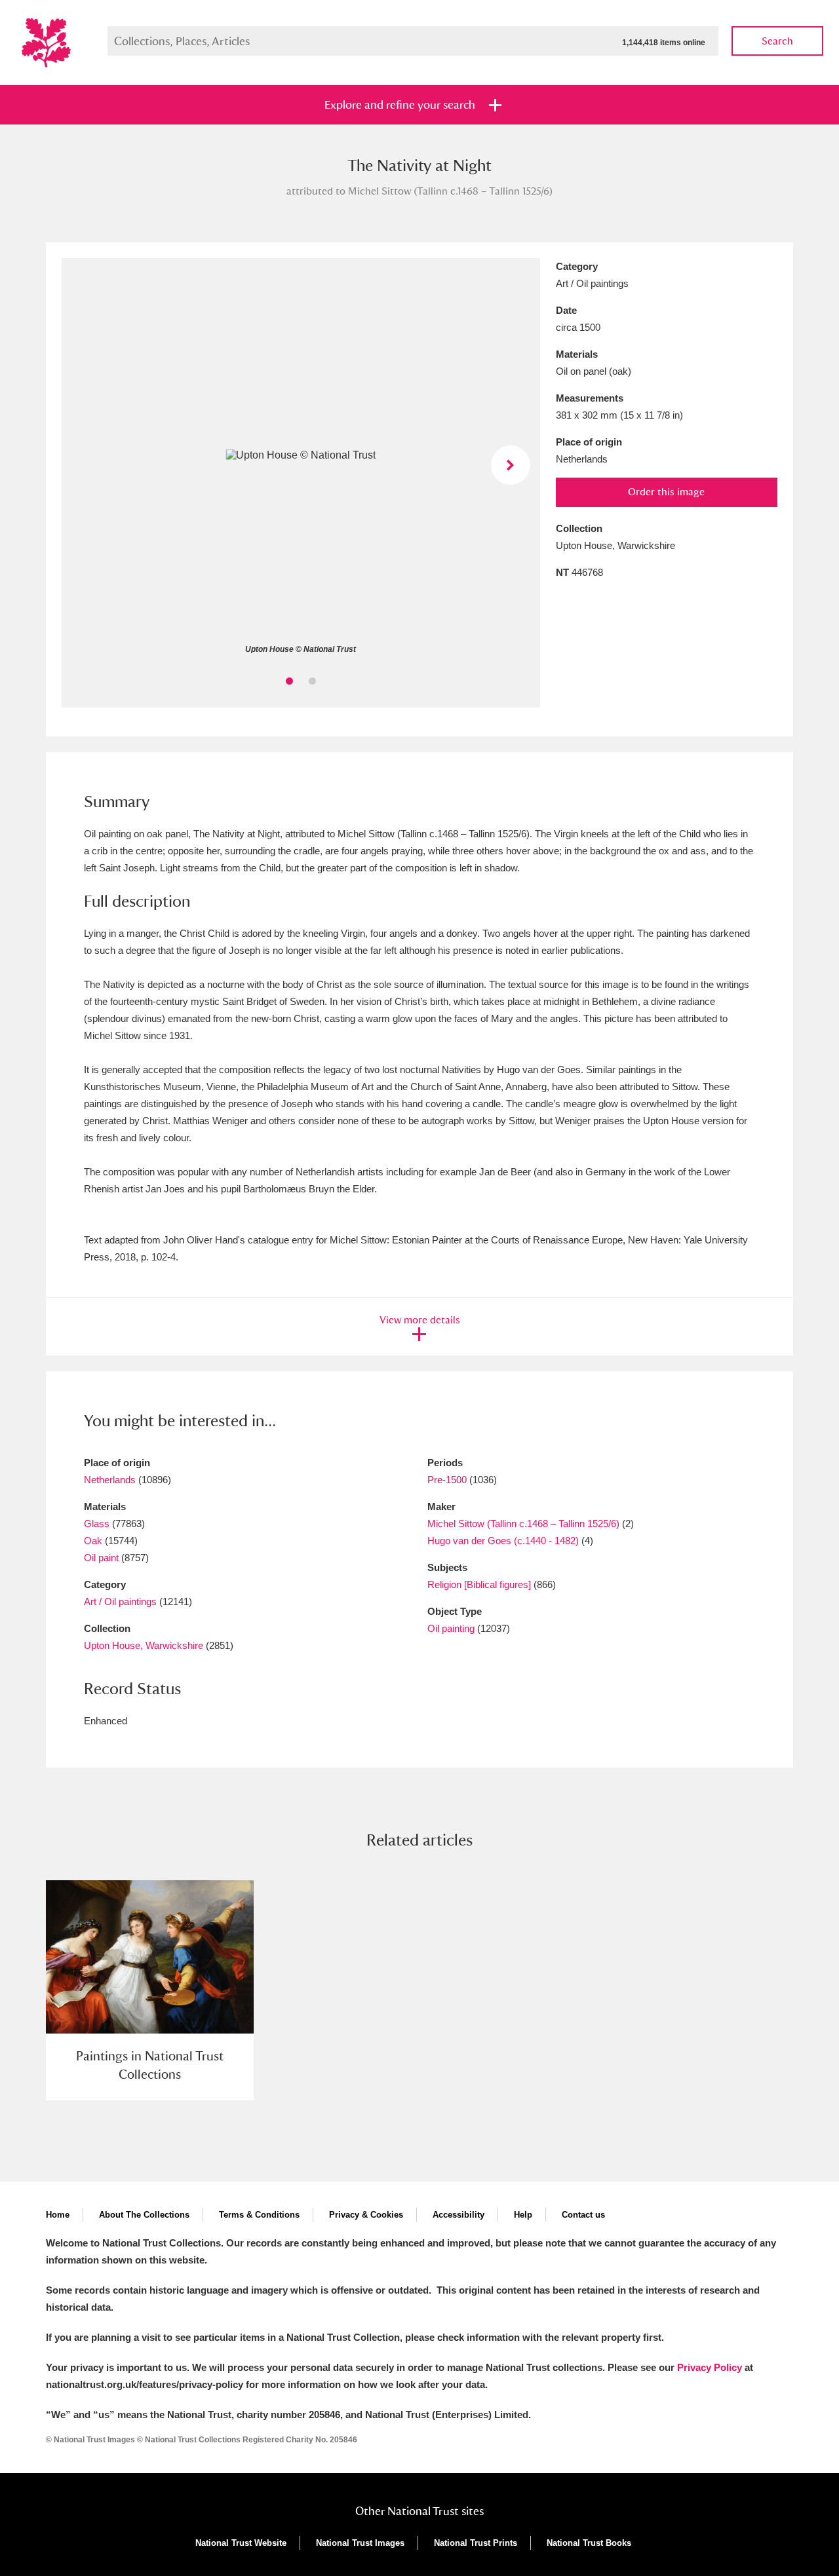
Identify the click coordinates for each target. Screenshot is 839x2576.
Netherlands (110, 1480)
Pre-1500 (447, 1480)
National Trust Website (241, 2543)
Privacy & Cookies (366, 2215)
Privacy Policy (710, 2367)
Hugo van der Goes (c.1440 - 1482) (503, 1541)
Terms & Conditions (259, 2215)
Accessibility (459, 2215)
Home (58, 2215)
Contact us (583, 2215)
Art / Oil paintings (120, 1601)
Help (523, 2215)
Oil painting (451, 1628)
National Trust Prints (476, 2543)
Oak (93, 1541)
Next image (511, 465)
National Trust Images (360, 2543)
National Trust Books (589, 2543)
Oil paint (101, 1558)
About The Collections (144, 2215)
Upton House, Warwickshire (144, 1645)
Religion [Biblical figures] (479, 1584)
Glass (97, 1524)
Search (777, 41)
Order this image (666, 492)
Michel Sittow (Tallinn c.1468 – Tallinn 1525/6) (523, 1524)
